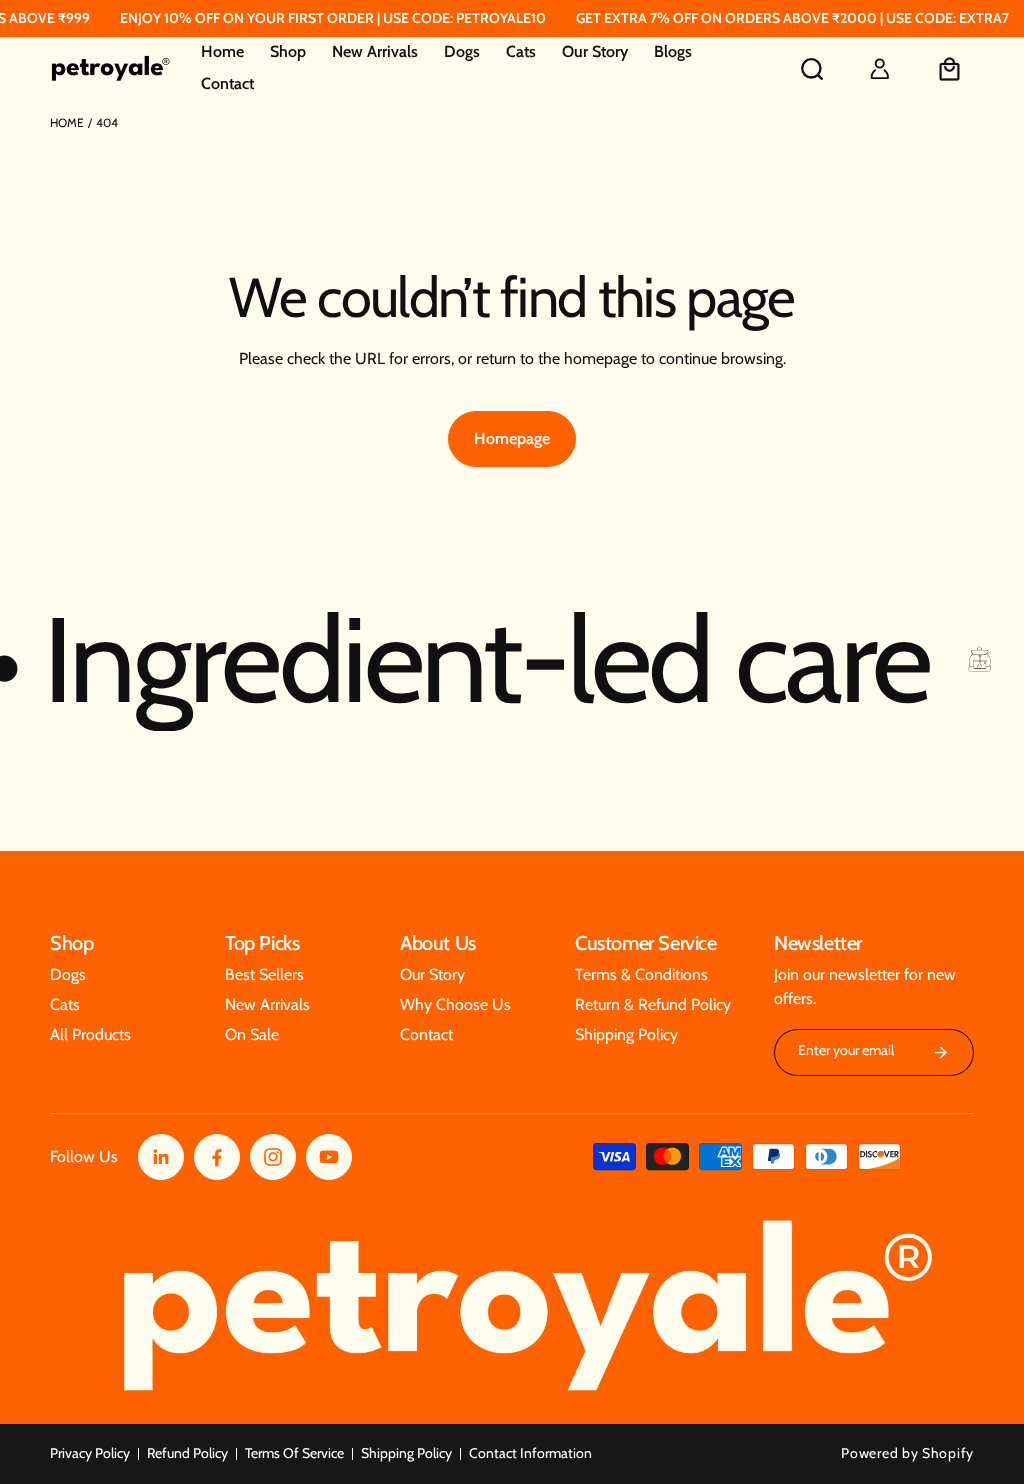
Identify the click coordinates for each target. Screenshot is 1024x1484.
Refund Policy (187, 1453)
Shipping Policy (406, 1453)
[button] (288, 53)
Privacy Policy (90, 1453)
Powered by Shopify (907, 1453)
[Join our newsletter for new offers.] (941, 1052)
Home (67, 122)
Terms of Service (294, 1453)
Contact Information (530, 1453)
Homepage (512, 438)
